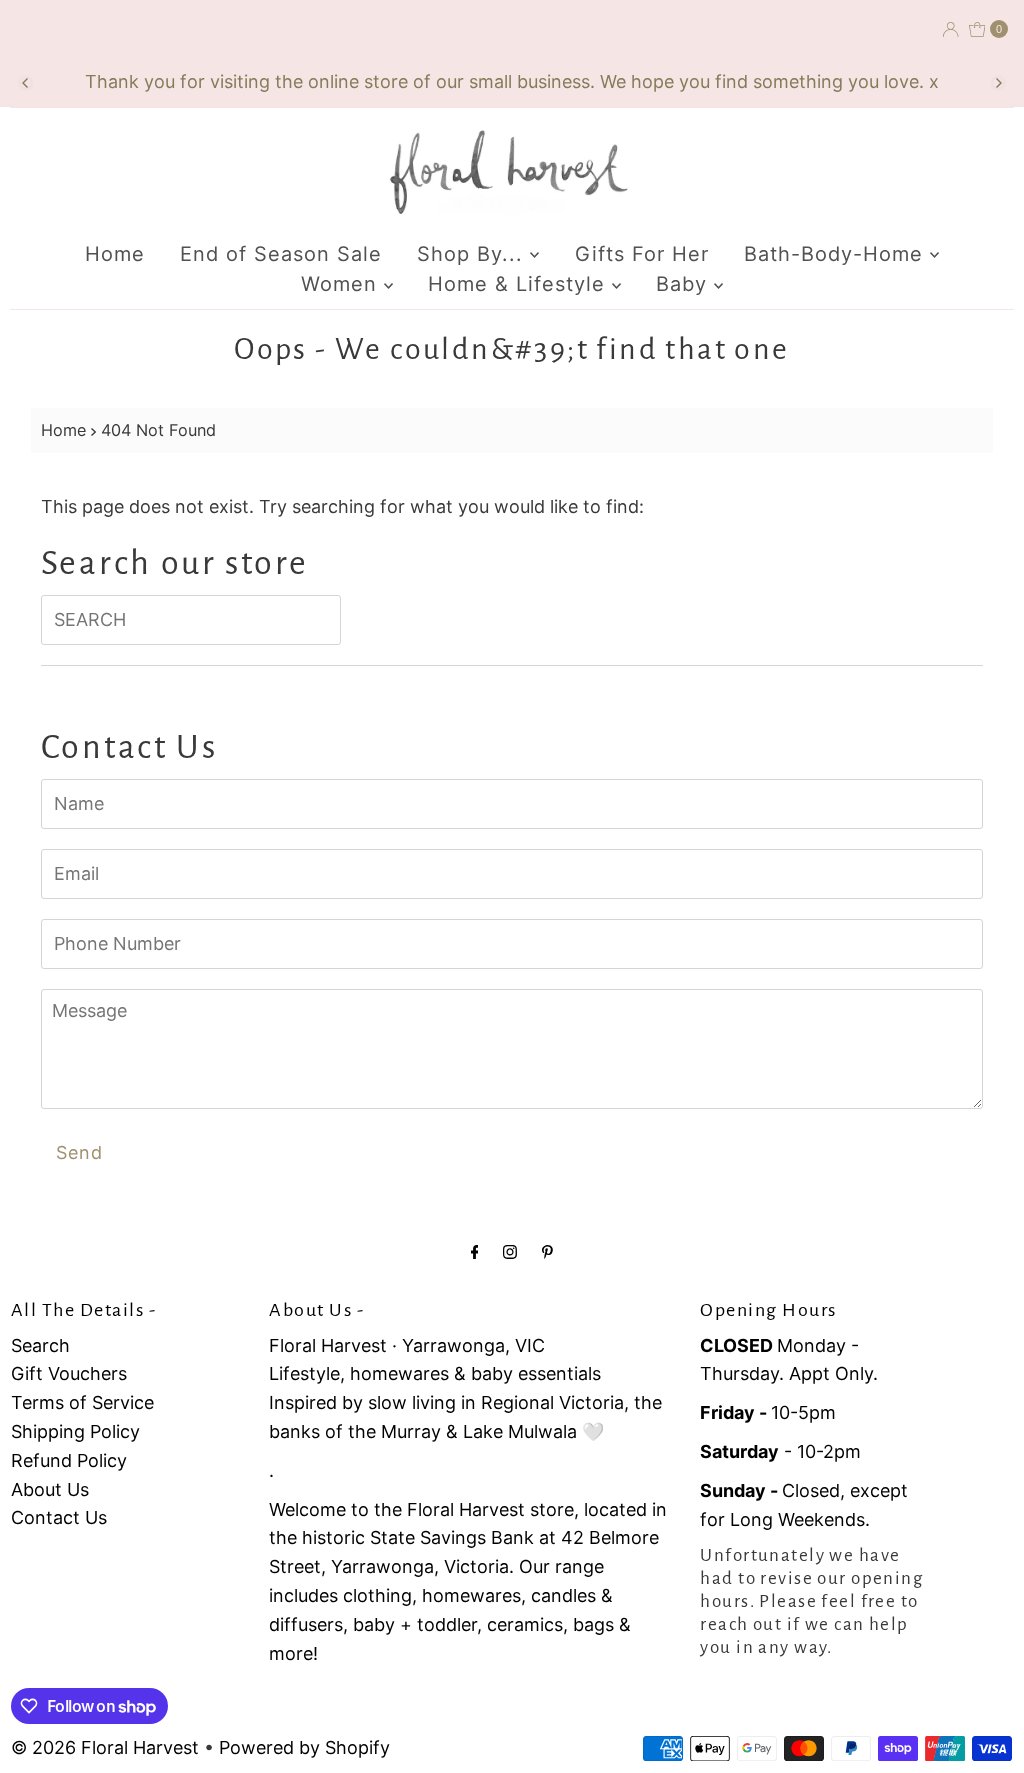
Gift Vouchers (69, 1373)
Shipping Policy (75, 1431)
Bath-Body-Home (837, 254)
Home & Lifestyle (520, 284)
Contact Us (59, 1517)
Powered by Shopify (304, 1747)
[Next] (998, 83)
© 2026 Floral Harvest (105, 1747)
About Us (50, 1489)
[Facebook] (475, 1251)
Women (342, 284)
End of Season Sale (281, 254)
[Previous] (26, 83)
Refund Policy (69, 1460)
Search (40, 1345)
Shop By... (473, 254)
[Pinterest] (547, 1251)
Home (115, 254)
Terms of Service (82, 1402)
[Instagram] (510, 1251)
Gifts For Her (642, 254)
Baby (685, 284)
